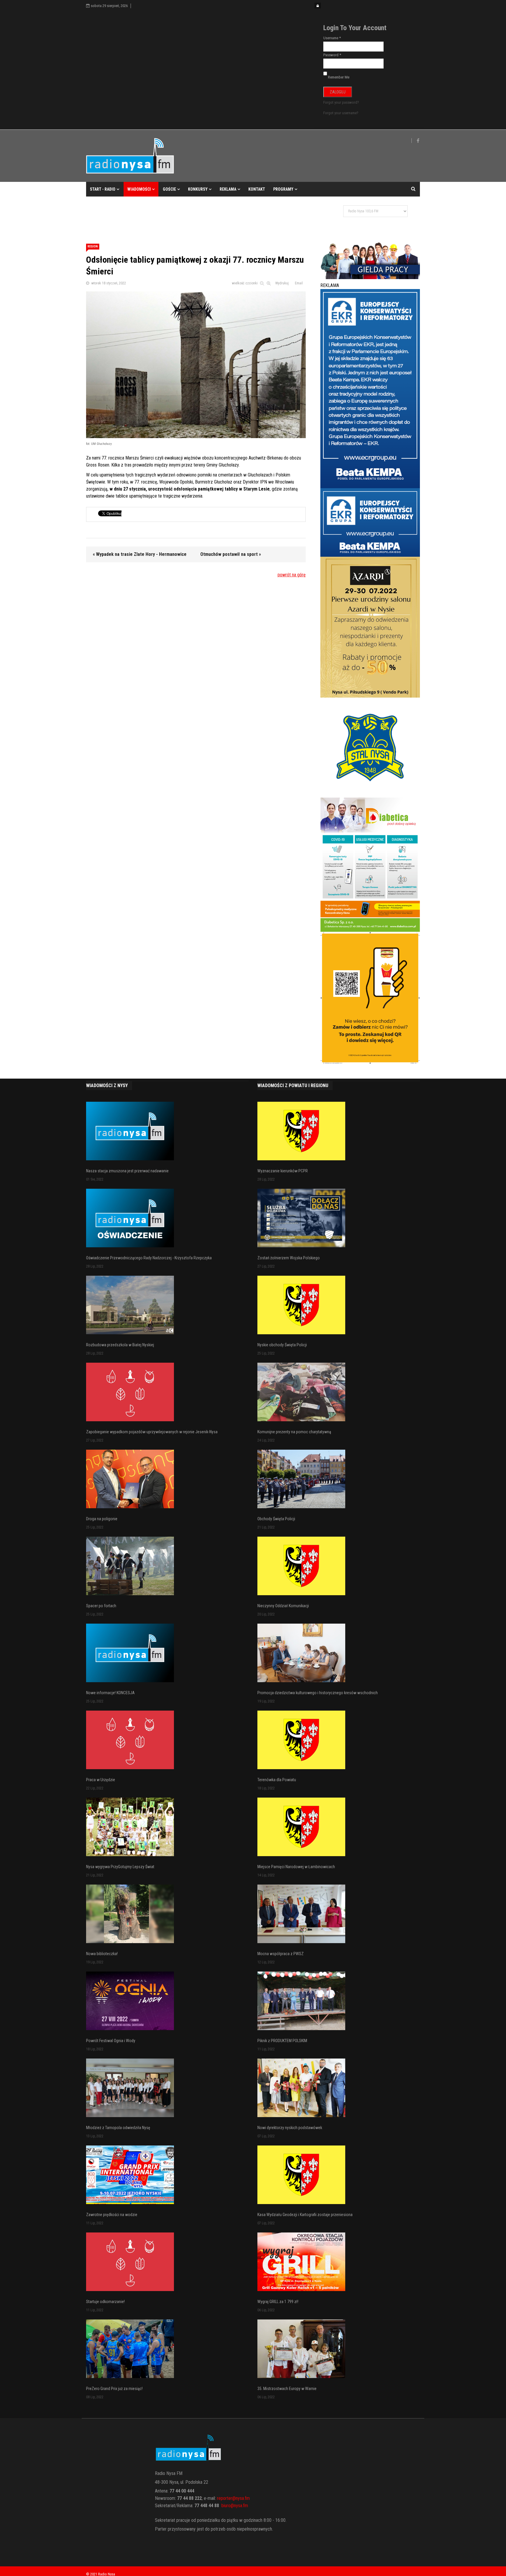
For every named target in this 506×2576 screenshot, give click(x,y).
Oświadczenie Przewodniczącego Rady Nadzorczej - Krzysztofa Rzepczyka (149, 1258)
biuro (226, 2506)
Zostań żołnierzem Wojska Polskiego (289, 1258)
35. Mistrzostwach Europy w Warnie (287, 2389)
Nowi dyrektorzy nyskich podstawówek (290, 2128)
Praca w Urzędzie (101, 1780)
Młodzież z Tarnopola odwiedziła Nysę (118, 2128)
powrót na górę (292, 575)
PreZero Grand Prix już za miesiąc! (114, 2389)
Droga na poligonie (102, 1519)
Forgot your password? (341, 102)
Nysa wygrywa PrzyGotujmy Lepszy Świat (120, 1867)
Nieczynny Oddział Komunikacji (283, 1606)
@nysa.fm (239, 2506)
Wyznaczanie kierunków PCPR (283, 1171)
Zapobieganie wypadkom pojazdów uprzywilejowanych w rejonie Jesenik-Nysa (152, 1432)
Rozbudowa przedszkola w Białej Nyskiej (120, 1345)
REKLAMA (228, 189)
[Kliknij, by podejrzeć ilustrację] (196, 365)
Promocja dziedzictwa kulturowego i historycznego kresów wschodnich (318, 1693)
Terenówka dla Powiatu (277, 1780)
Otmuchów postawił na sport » (231, 554)
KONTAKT (257, 189)
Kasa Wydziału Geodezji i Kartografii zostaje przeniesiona (305, 2215)
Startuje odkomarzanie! (105, 2302)
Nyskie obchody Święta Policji (282, 1345)
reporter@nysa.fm (233, 2498)
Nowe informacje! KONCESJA (110, 1693)
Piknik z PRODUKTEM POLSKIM (282, 2041)
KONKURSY (198, 189)
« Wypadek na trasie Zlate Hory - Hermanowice (140, 554)
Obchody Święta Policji (276, 1519)
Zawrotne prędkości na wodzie (112, 2215)
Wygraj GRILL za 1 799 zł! (278, 2302)
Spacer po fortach (101, 1606)
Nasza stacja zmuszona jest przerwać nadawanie (127, 1171)
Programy (283, 189)
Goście (169, 189)
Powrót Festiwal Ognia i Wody (111, 2041)
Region (93, 246)
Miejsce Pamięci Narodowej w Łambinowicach (296, 1867)
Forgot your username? (341, 113)
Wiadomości (139, 189)
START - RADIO (103, 189)
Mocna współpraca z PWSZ (281, 1954)
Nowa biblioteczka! (102, 1954)
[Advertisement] (193, 216)
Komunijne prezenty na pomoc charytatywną (294, 1432)
